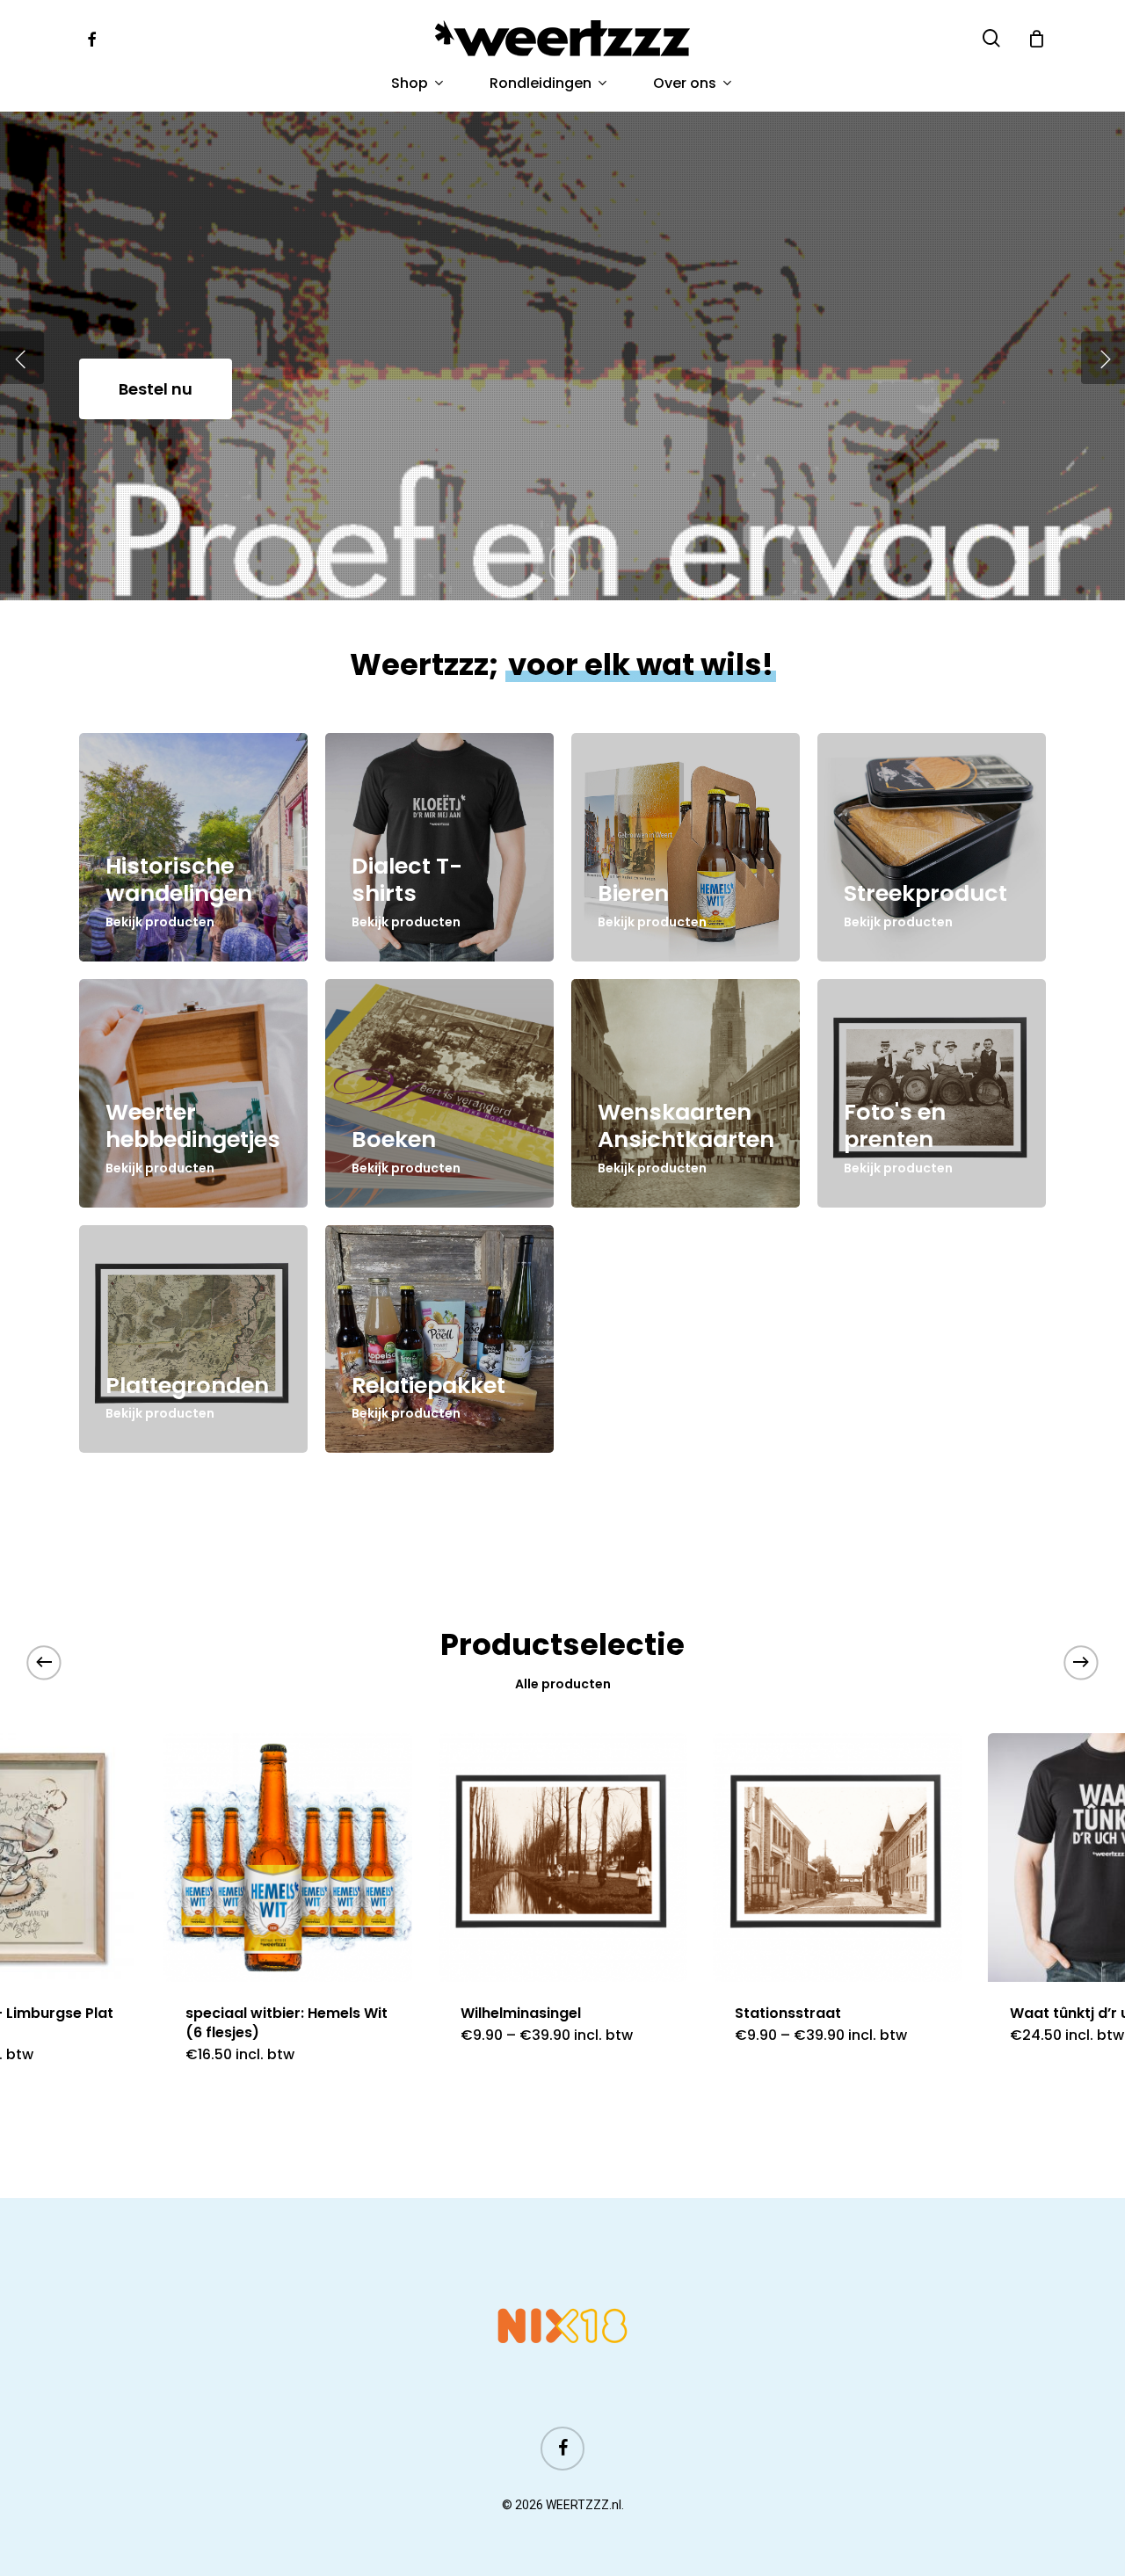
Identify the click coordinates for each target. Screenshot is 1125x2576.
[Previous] (44, 1662)
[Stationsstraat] (837, 1858)
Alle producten (563, 1684)
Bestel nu (156, 389)
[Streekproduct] (932, 847)
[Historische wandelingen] (193, 847)
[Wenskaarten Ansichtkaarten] (686, 1093)
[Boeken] (439, 1093)
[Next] (1081, 1662)
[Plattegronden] (193, 1339)
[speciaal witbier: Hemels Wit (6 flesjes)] (288, 1858)
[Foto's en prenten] (932, 1093)
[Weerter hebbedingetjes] (193, 1093)
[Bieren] (686, 847)
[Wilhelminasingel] (563, 1858)
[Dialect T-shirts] (439, 847)
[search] (991, 38)
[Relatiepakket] (439, 1339)
